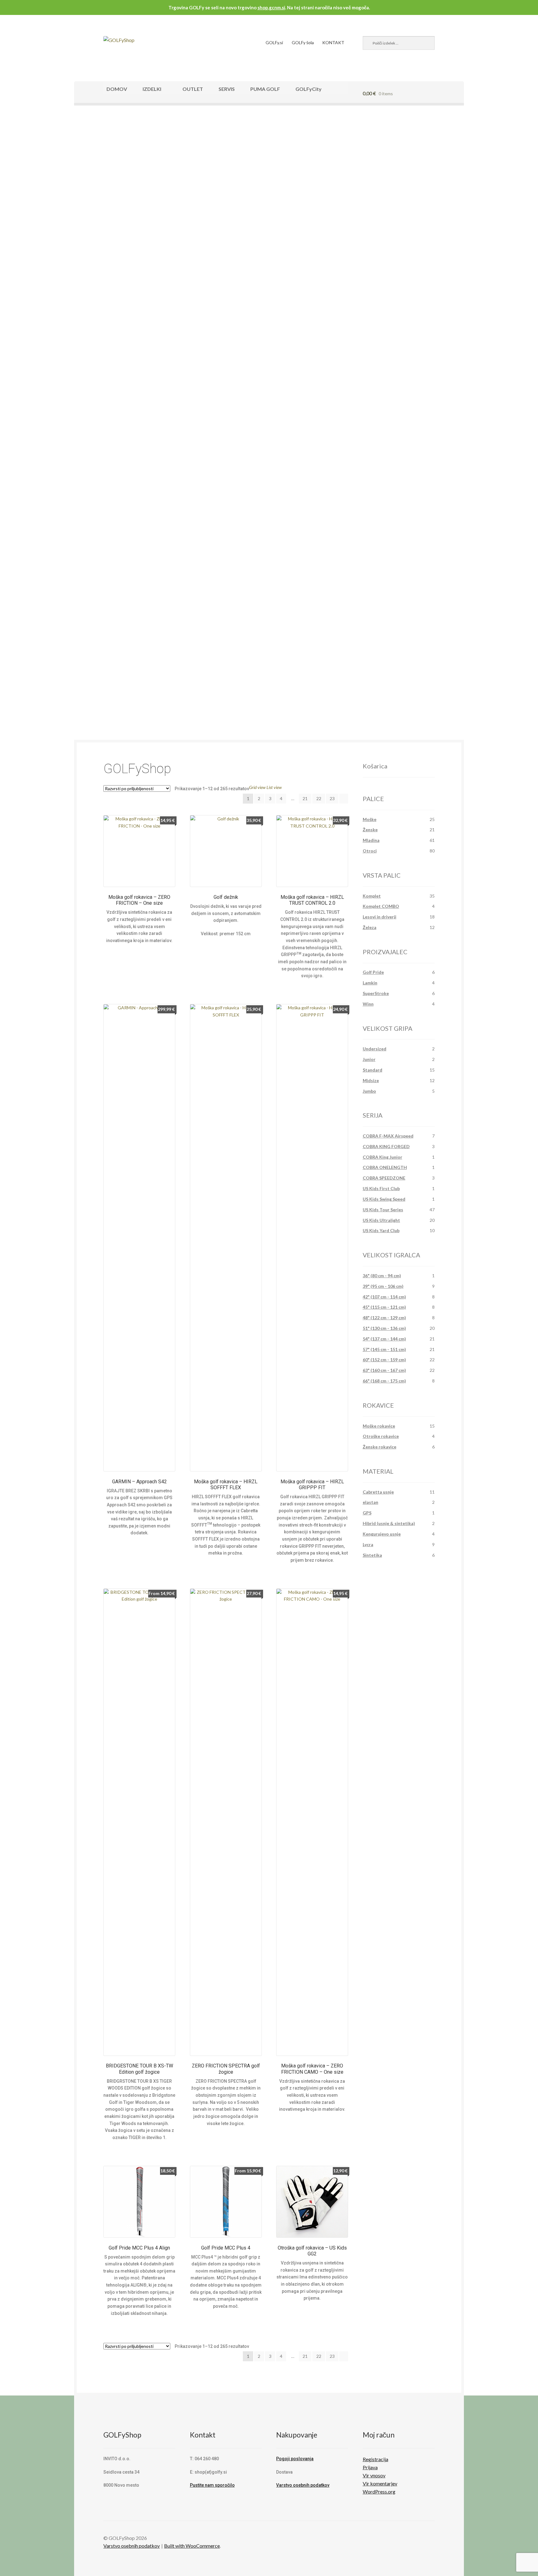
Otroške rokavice (381, 1436)
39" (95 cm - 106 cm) (383, 1286)
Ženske (370, 830)
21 (305, 798)
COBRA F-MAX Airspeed (388, 1136)
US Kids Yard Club (381, 1230)
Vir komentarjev (380, 2483)
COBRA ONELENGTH (385, 1167)
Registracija (375, 2459)
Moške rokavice (379, 1426)
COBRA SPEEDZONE (384, 1178)
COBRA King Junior (382, 1157)
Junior (369, 1059)
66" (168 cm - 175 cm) (384, 1381)
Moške (370, 819)
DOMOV (117, 89)
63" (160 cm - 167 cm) (384, 1370)
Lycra (368, 1544)
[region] (269, 228)
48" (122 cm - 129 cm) (384, 1318)
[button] (269, 326)
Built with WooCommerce (192, 2546)
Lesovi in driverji (380, 917)
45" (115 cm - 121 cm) (384, 1307)
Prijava (370, 2467)
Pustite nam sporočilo (212, 2485)
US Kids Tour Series (383, 1210)
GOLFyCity (309, 89)
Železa (370, 927)
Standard (373, 1070)
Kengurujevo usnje (382, 1534)
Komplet (372, 896)
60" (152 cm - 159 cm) (384, 1360)
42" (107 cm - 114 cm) (384, 1297)
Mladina (371, 840)
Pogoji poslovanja (295, 2459)
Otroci (370, 851)
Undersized (375, 1049)
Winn (368, 1004)
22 (319, 798)
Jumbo (369, 1091)
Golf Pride (373, 972)
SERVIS (227, 89)
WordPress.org (379, 2492)
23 (332, 798)
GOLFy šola (303, 42)
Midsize (371, 1080)
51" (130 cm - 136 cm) (384, 1328)
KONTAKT (333, 42)
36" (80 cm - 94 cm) (382, 1276)
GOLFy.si (274, 42)
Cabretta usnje (378, 1492)
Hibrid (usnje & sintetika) (389, 1523)
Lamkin (370, 983)
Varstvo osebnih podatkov (303, 2485)
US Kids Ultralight (381, 1220)
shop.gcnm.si (271, 7)
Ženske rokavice (380, 1447)
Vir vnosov (374, 2475)
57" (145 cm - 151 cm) (384, 1349)
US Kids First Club (381, 1188)
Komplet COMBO (381, 906)
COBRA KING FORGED (386, 1146)
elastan (370, 1502)
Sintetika (372, 1555)
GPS (367, 1513)
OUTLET (193, 89)
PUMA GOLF (265, 89)
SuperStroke (376, 993)
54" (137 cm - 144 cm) (384, 1339)
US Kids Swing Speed (384, 1199)
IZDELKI (152, 89)
